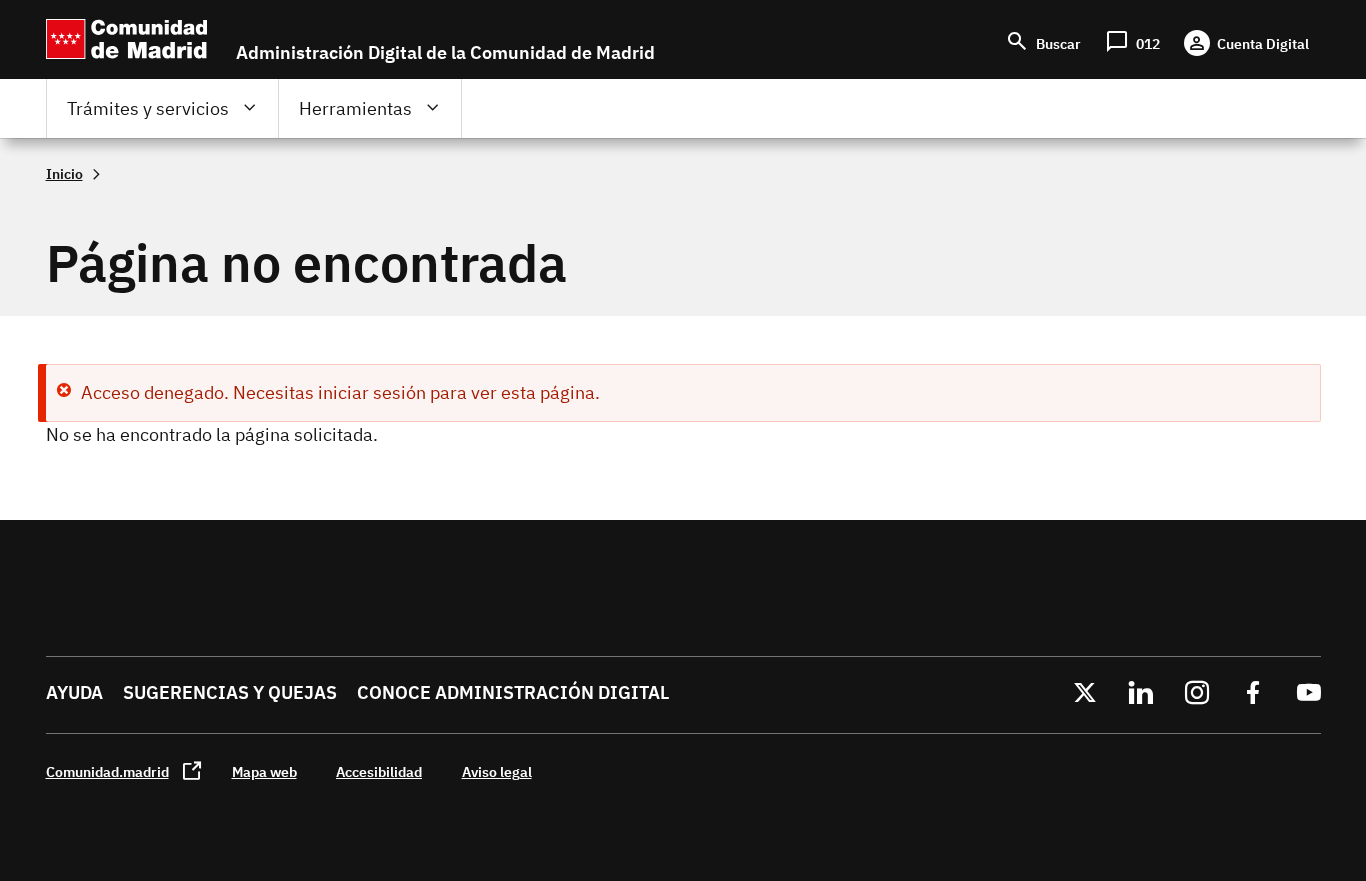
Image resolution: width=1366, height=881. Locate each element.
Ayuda (74, 692)
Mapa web (264, 771)
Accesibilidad (379, 771)
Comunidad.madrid (107, 771)
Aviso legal (497, 771)
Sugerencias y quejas (230, 692)
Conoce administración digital (513, 692)
